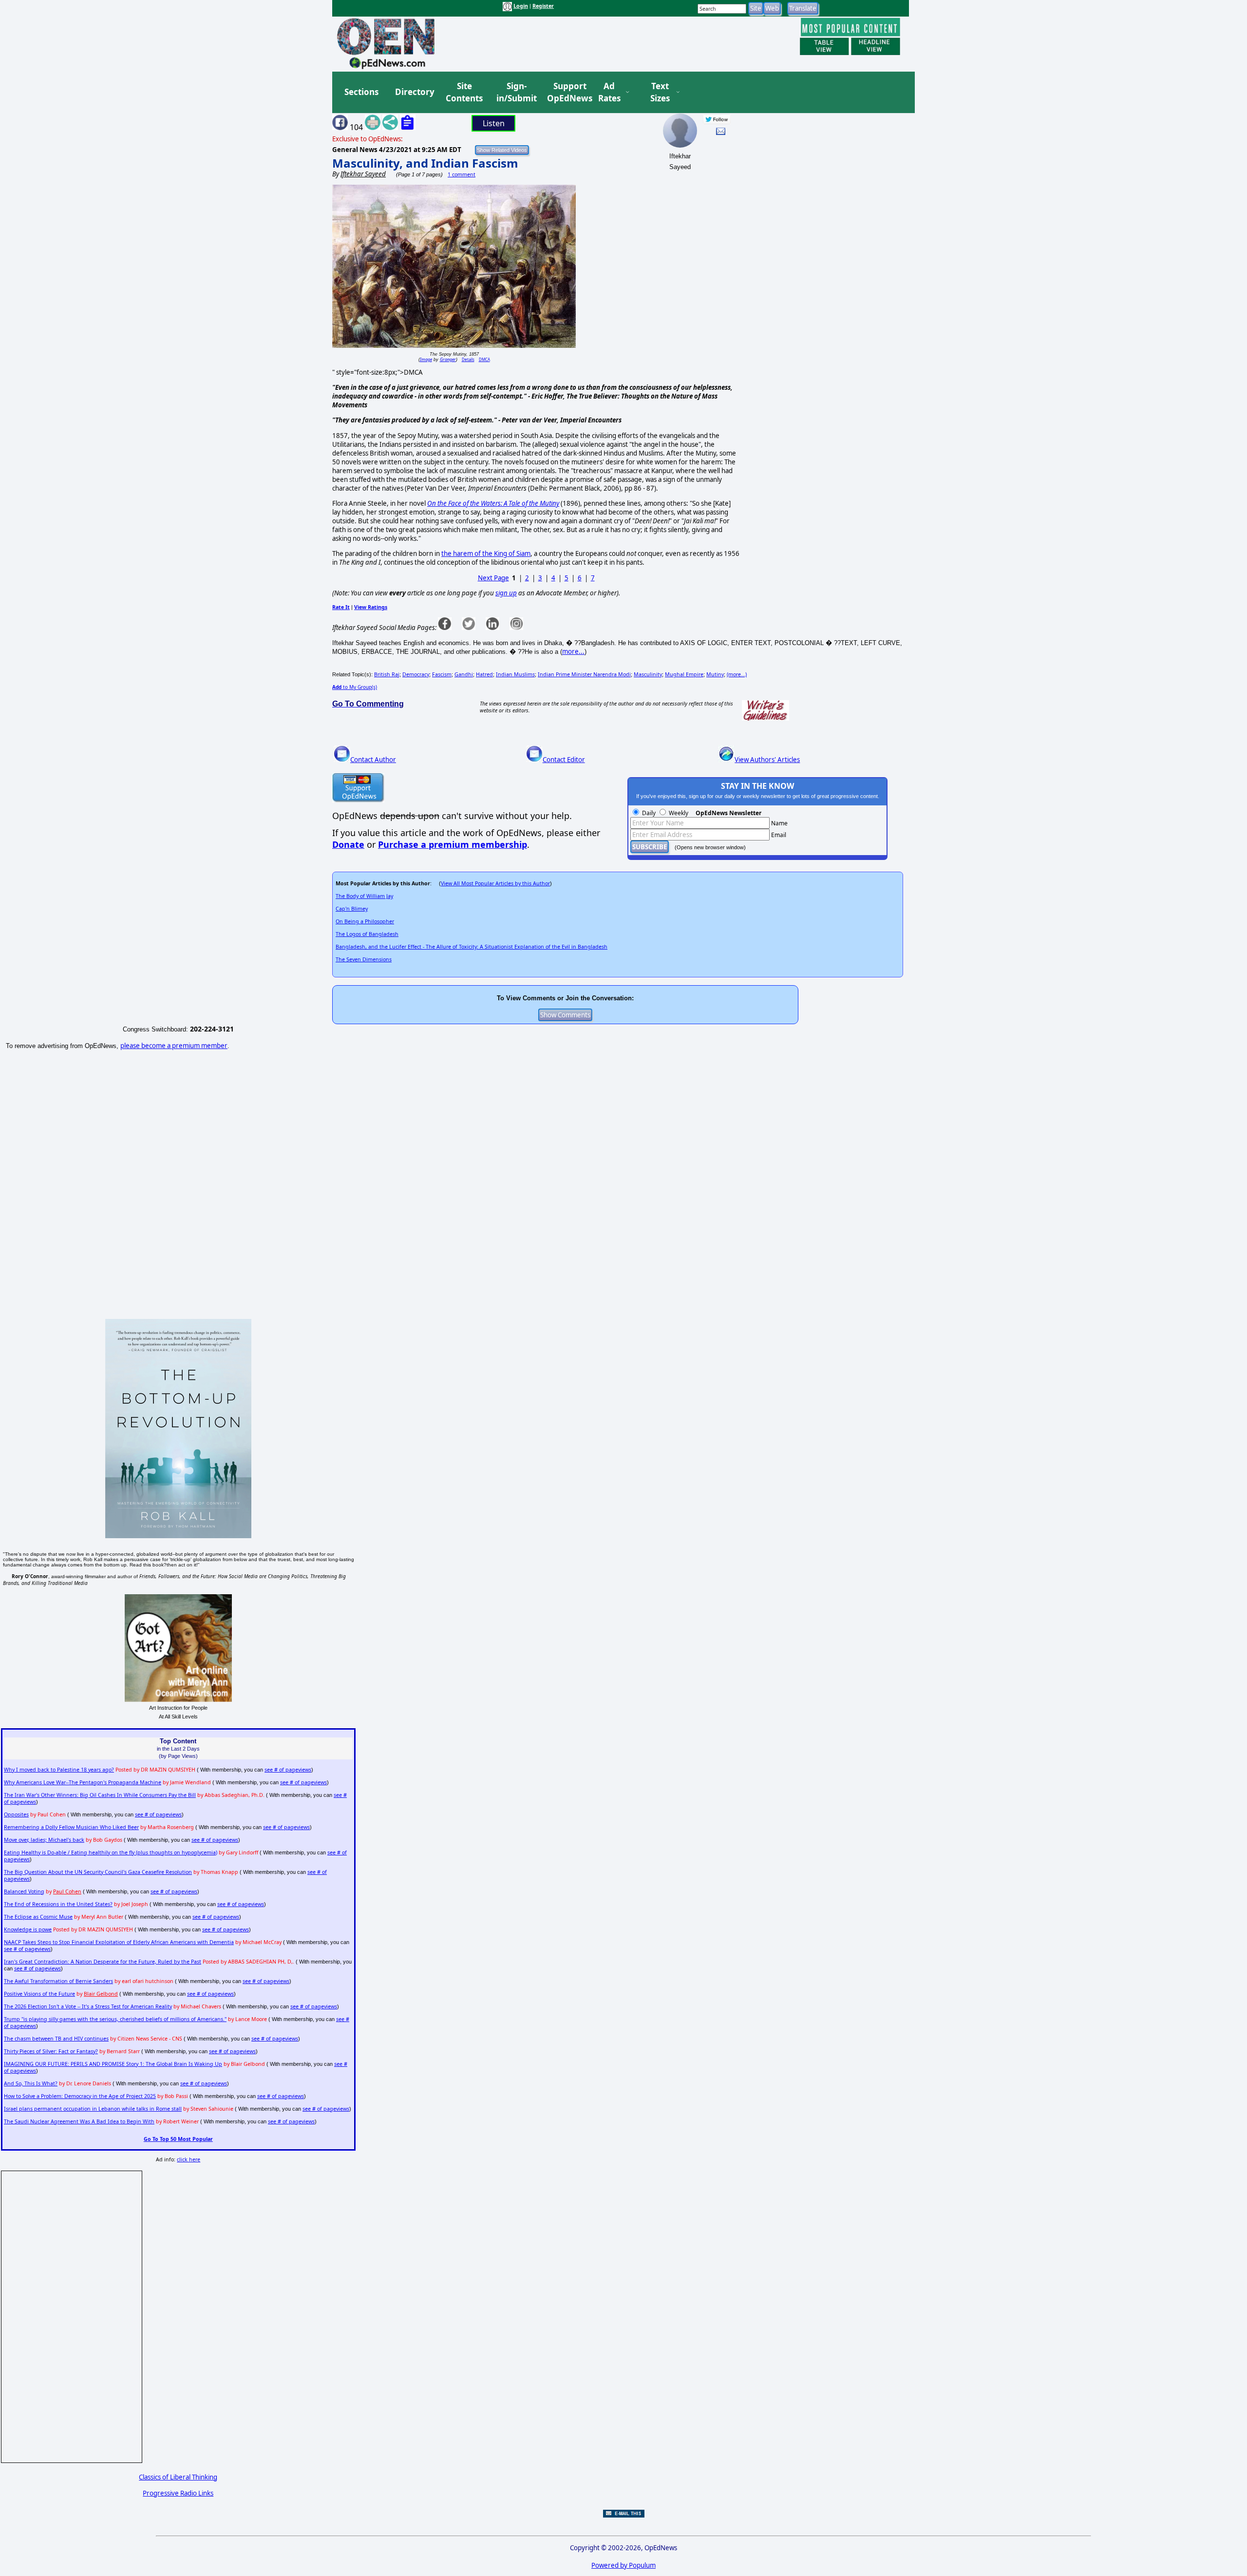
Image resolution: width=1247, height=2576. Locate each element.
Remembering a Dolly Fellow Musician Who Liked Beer (71, 1827)
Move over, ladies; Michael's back (44, 1840)
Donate (348, 844)
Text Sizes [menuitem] (660, 92)
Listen (494, 123)
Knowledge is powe (28, 1929)
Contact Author (373, 760)
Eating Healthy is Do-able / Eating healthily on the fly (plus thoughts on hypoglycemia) (111, 1852)
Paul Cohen (67, 1891)
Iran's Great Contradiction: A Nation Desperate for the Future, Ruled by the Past (103, 1962)
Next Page (493, 578)
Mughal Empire (684, 674)
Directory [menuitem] (414, 92)
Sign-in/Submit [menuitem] (515, 92)
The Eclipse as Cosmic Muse (38, 1917)
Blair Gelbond (101, 1994)
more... (573, 651)
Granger (448, 359)
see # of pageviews (288, 1770)
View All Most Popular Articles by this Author (495, 883)
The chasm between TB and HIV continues (56, 2039)
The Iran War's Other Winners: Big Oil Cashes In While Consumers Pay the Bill (100, 1795)
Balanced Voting (24, 1891)
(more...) (737, 674)
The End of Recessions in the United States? (58, 1904)
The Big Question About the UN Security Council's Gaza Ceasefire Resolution (98, 1872)
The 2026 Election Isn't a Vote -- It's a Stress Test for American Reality (88, 2006)
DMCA (484, 359)
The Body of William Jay (364, 896)
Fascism (442, 674)
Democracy (416, 674)
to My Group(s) (355, 687)
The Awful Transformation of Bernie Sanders (58, 1981)
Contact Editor (564, 760)
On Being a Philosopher (365, 921)
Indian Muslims (515, 674)
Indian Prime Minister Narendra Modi (584, 674)
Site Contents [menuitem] (464, 92)
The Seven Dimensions (364, 959)
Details (468, 359)
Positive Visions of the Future (39, 1994)
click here (189, 2159)
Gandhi (464, 674)
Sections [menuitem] (361, 92)
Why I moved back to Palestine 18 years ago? (59, 1770)
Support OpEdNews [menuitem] (566, 92)
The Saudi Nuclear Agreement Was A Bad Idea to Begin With (79, 2121)
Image (426, 359)
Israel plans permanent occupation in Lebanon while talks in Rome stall (93, 2109)
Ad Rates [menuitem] (609, 92)
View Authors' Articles (767, 760)
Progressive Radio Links (178, 2493)
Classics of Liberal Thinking (178, 2477)
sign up (506, 593)
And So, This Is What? (31, 2083)
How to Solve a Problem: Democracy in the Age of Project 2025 (80, 2096)
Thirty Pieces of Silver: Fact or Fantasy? (51, 2051)
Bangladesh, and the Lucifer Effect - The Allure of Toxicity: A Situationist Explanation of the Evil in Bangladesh (472, 947)
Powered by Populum (623, 2565)
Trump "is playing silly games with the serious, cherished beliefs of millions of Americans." (115, 2019)
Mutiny (715, 674)
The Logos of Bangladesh (367, 934)
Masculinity (648, 674)
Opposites (16, 1814)
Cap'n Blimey (352, 909)
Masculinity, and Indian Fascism (425, 163)
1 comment (462, 174)
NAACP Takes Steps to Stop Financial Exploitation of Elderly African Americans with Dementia (119, 1942)
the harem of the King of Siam (486, 553)
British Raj (387, 674)
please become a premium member (174, 1046)
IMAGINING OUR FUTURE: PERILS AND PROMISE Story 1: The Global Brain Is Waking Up (113, 2064)
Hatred (484, 674)
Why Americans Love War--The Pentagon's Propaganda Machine (83, 1782)
